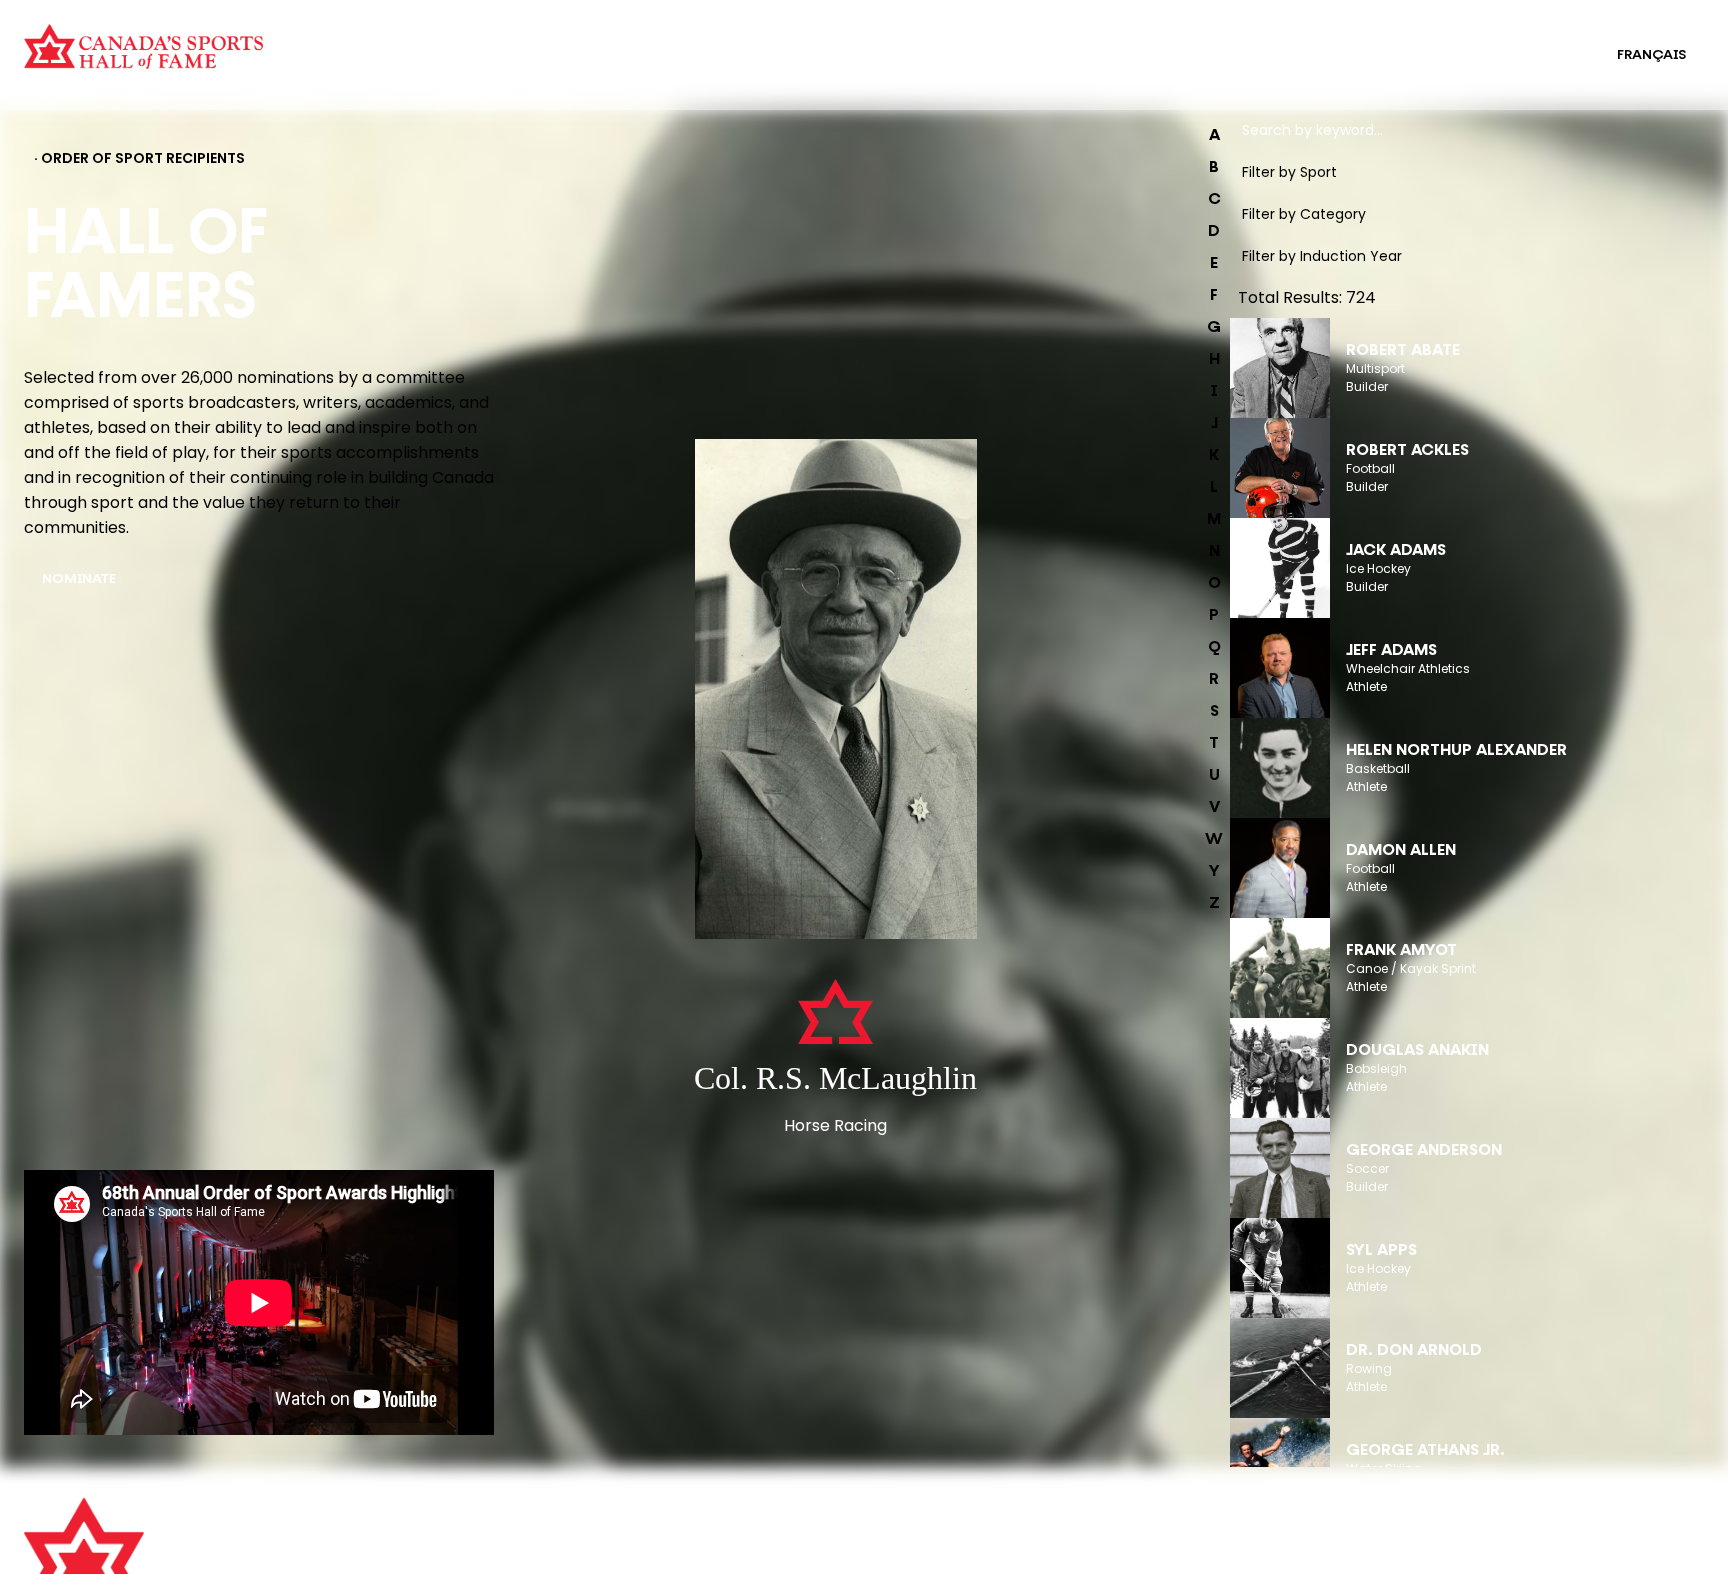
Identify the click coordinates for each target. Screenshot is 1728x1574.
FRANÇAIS (1651, 55)
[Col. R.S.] (835, 691)
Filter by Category (1304, 214)
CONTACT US (492, 1551)
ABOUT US (481, 1523)
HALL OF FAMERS (896, 68)
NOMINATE (79, 579)
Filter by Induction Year (1322, 256)
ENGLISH (1547, 55)
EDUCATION (880, 42)
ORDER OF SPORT (448, 68)
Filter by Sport (1289, 172)
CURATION (424, 42)
